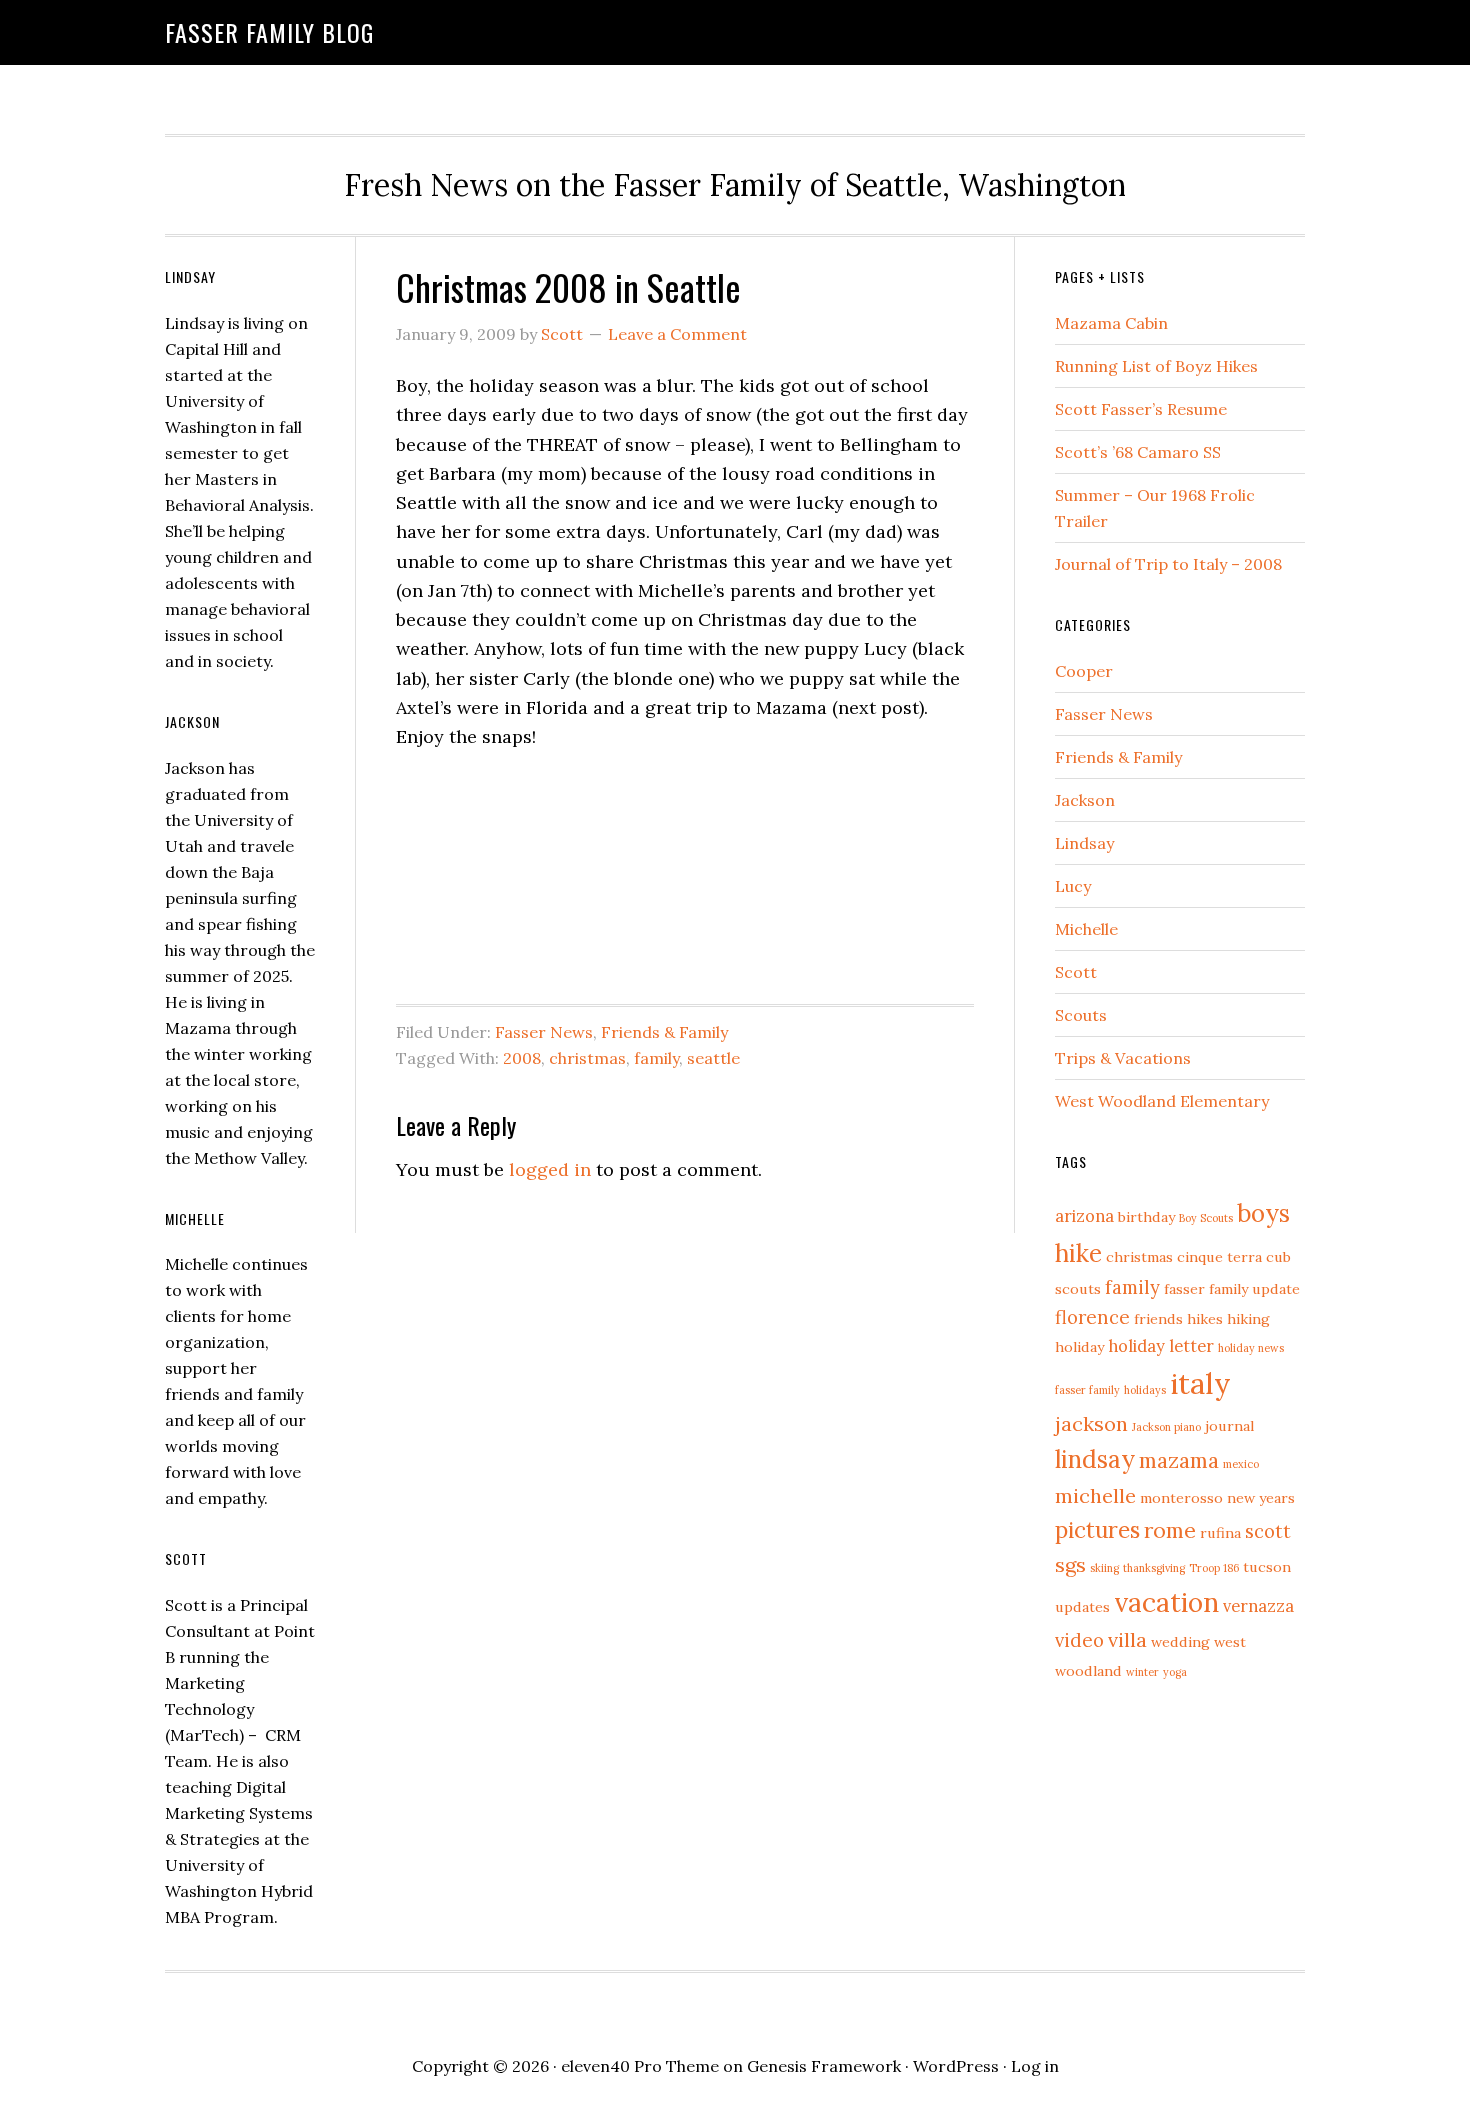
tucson (1267, 1567)
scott (1268, 1531)
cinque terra (1219, 1257)
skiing (1104, 1568)
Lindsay (1084, 843)
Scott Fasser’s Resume (1141, 409)
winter (1142, 1672)
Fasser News (544, 1032)
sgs (1070, 1564)
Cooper (1084, 671)
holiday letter (1161, 1346)
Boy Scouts (1206, 1218)
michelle (1095, 1495)
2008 (522, 1058)
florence (1092, 1317)
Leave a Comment (677, 334)
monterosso (1181, 1498)
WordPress (956, 2066)
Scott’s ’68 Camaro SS (1138, 452)
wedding (1180, 1642)
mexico (1241, 1464)
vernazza (1258, 1606)
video (1079, 1640)
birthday (1146, 1217)
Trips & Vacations (1123, 1058)
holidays (1145, 1390)
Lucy (1073, 886)
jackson (1091, 1423)
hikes (1205, 1319)
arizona (1084, 1216)
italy (1200, 1383)
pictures (1097, 1530)
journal (1229, 1426)
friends (1158, 1319)
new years (1261, 1498)
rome (1170, 1530)
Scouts (1081, 1015)
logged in (550, 1169)
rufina (1220, 1533)
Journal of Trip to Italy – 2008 (1168, 564)
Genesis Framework (824, 2066)
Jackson (1085, 800)
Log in (1035, 2066)
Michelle (1086, 929)
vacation (1166, 1602)
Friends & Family (664, 1032)
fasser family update (1232, 1289)
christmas (587, 1058)
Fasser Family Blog (269, 32)
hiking (1248, 1319)
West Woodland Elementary (1162, 1101)
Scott (1076, 972)
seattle (713, 1058)
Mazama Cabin (1111, 323)
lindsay (1095, 1459)
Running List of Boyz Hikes (1156, 366)
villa (1127, 1639)
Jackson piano (1166, 1427)
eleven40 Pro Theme (640, 2066)
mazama (1179, 1460)
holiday (1079, 1347)
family (656, 1058)
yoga (1175, 1672)
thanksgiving (1154, 1568)
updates (1082, 1607)
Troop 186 (1214, 1568)
